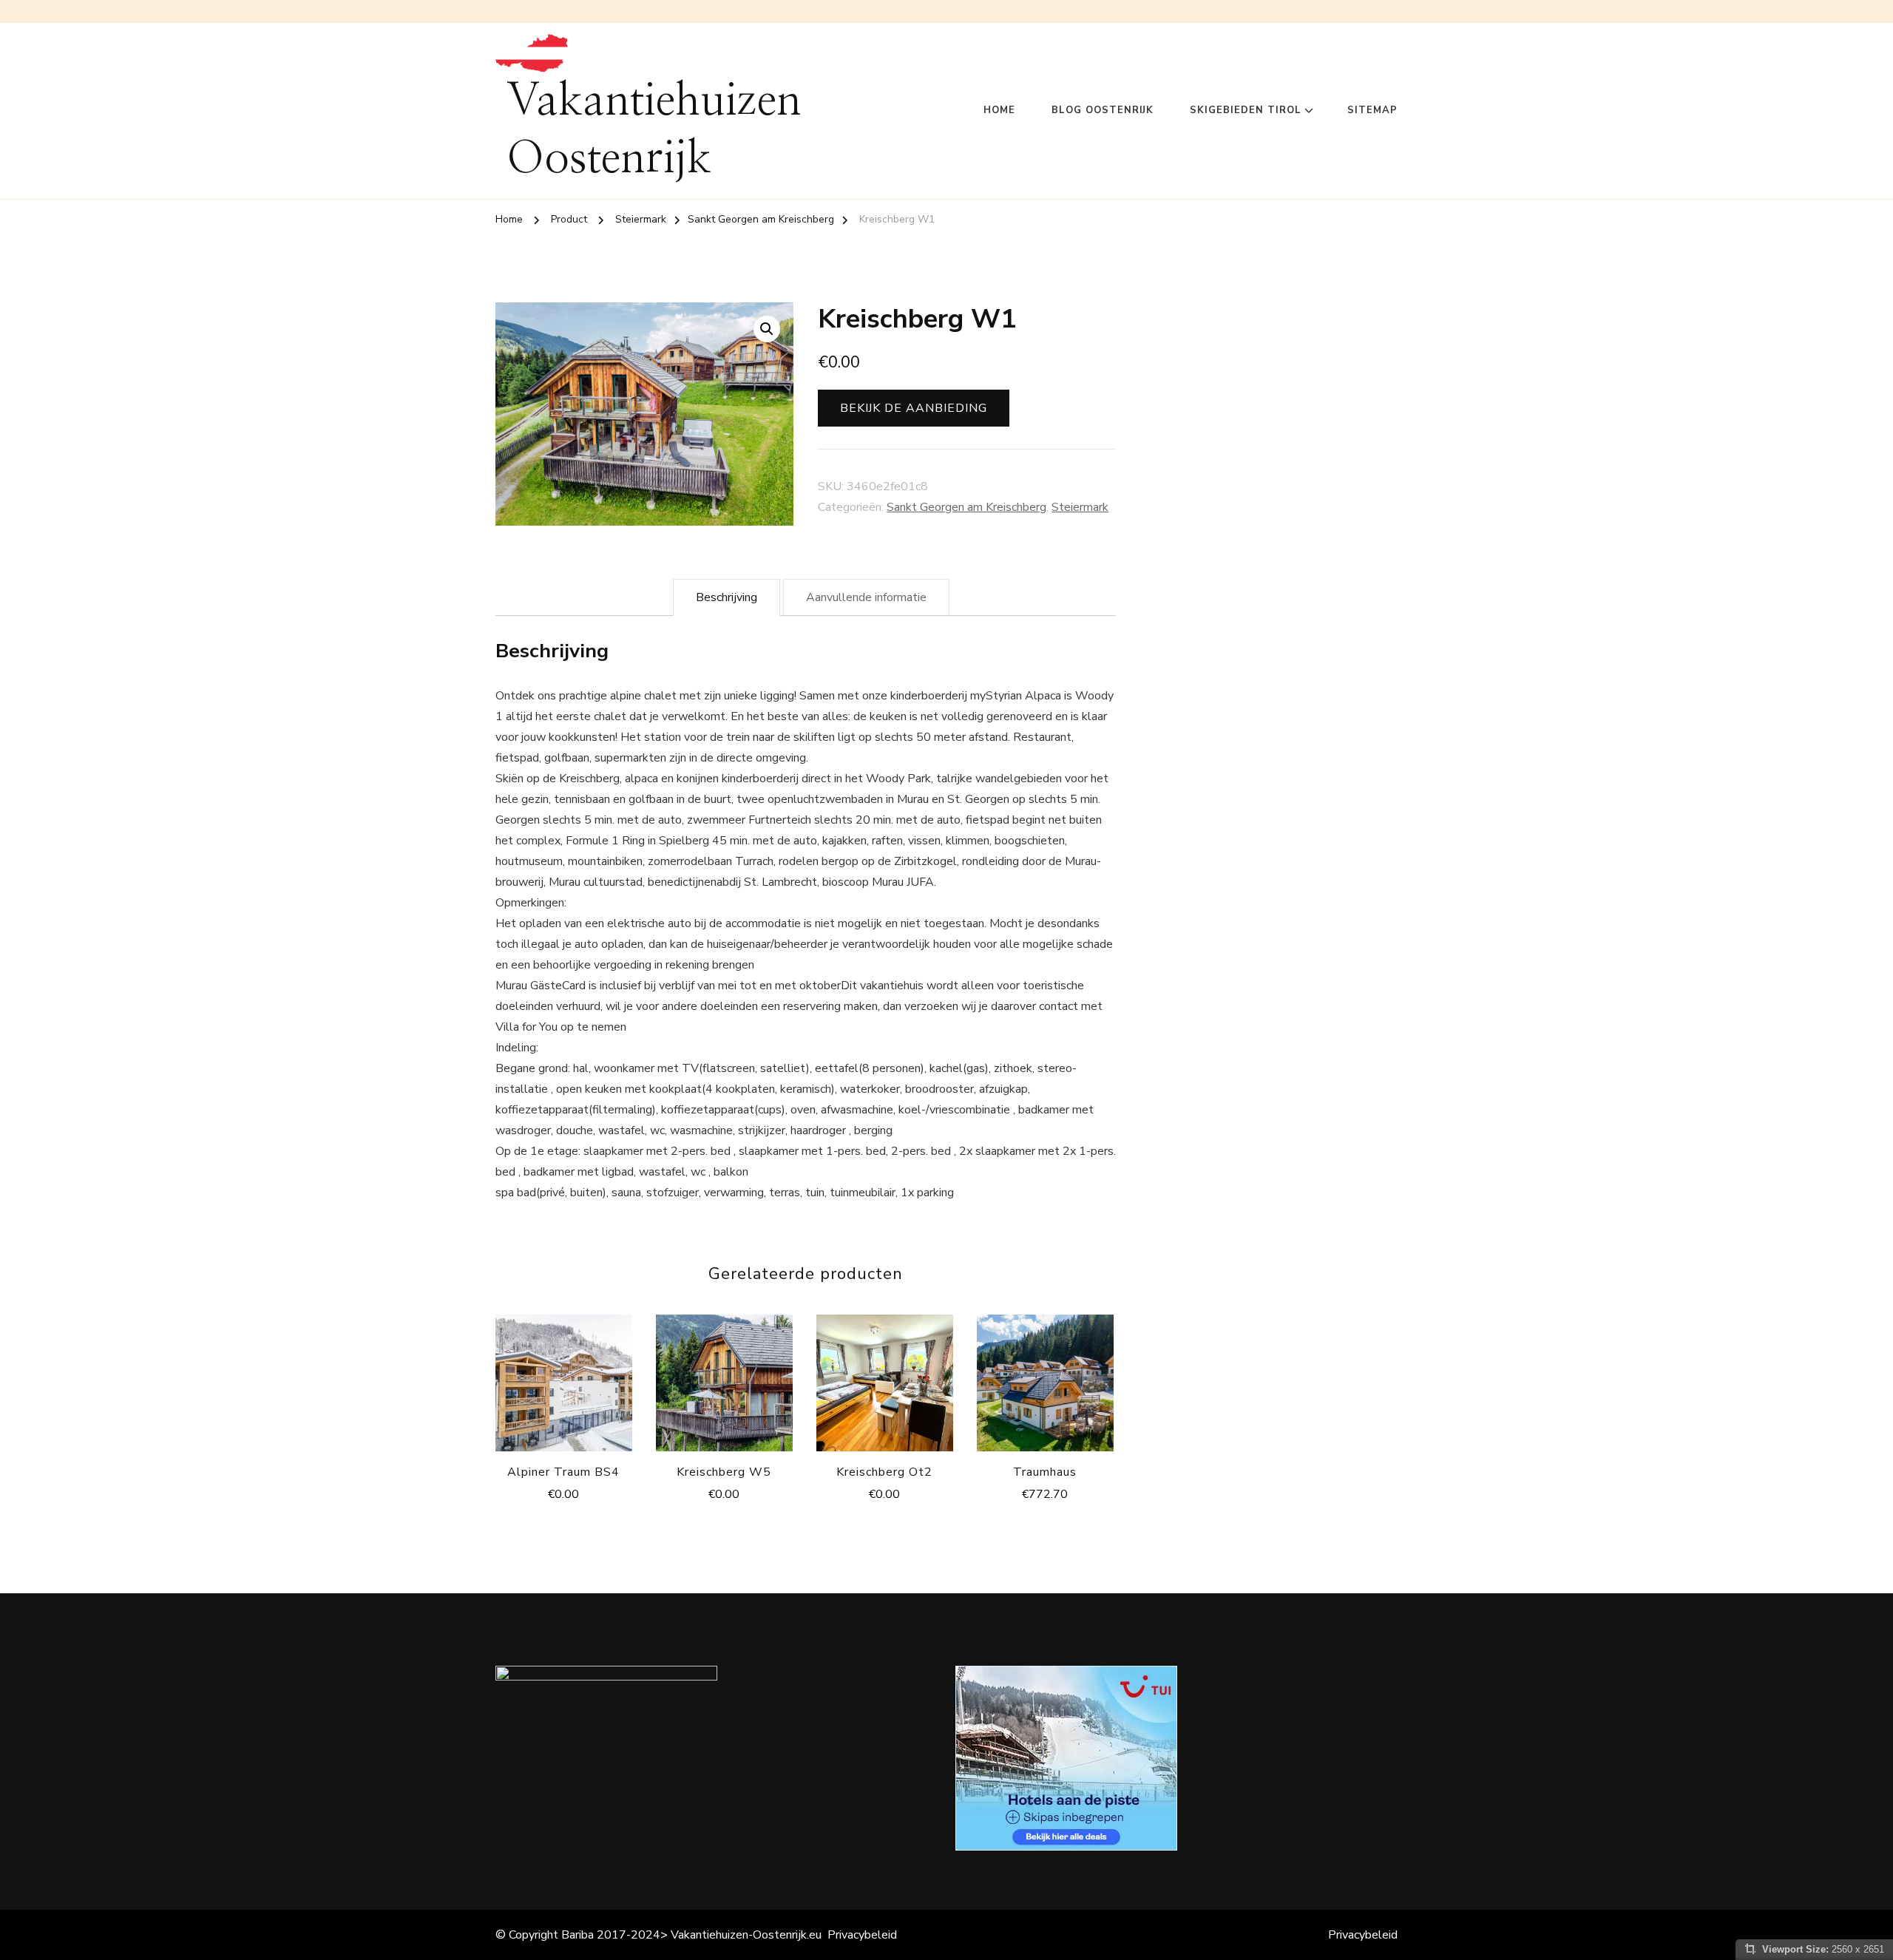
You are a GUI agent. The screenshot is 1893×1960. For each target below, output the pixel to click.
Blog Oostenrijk (1103, 110)
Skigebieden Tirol (1246, 110)
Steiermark (1080, 507)
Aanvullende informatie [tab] (866, 597)
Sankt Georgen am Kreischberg (966, 507)
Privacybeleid (862, 1935)
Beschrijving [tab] (727, 597)
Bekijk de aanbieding (914, 408)
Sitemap (1372, 110)
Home (999, 110)
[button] (767, 329)
